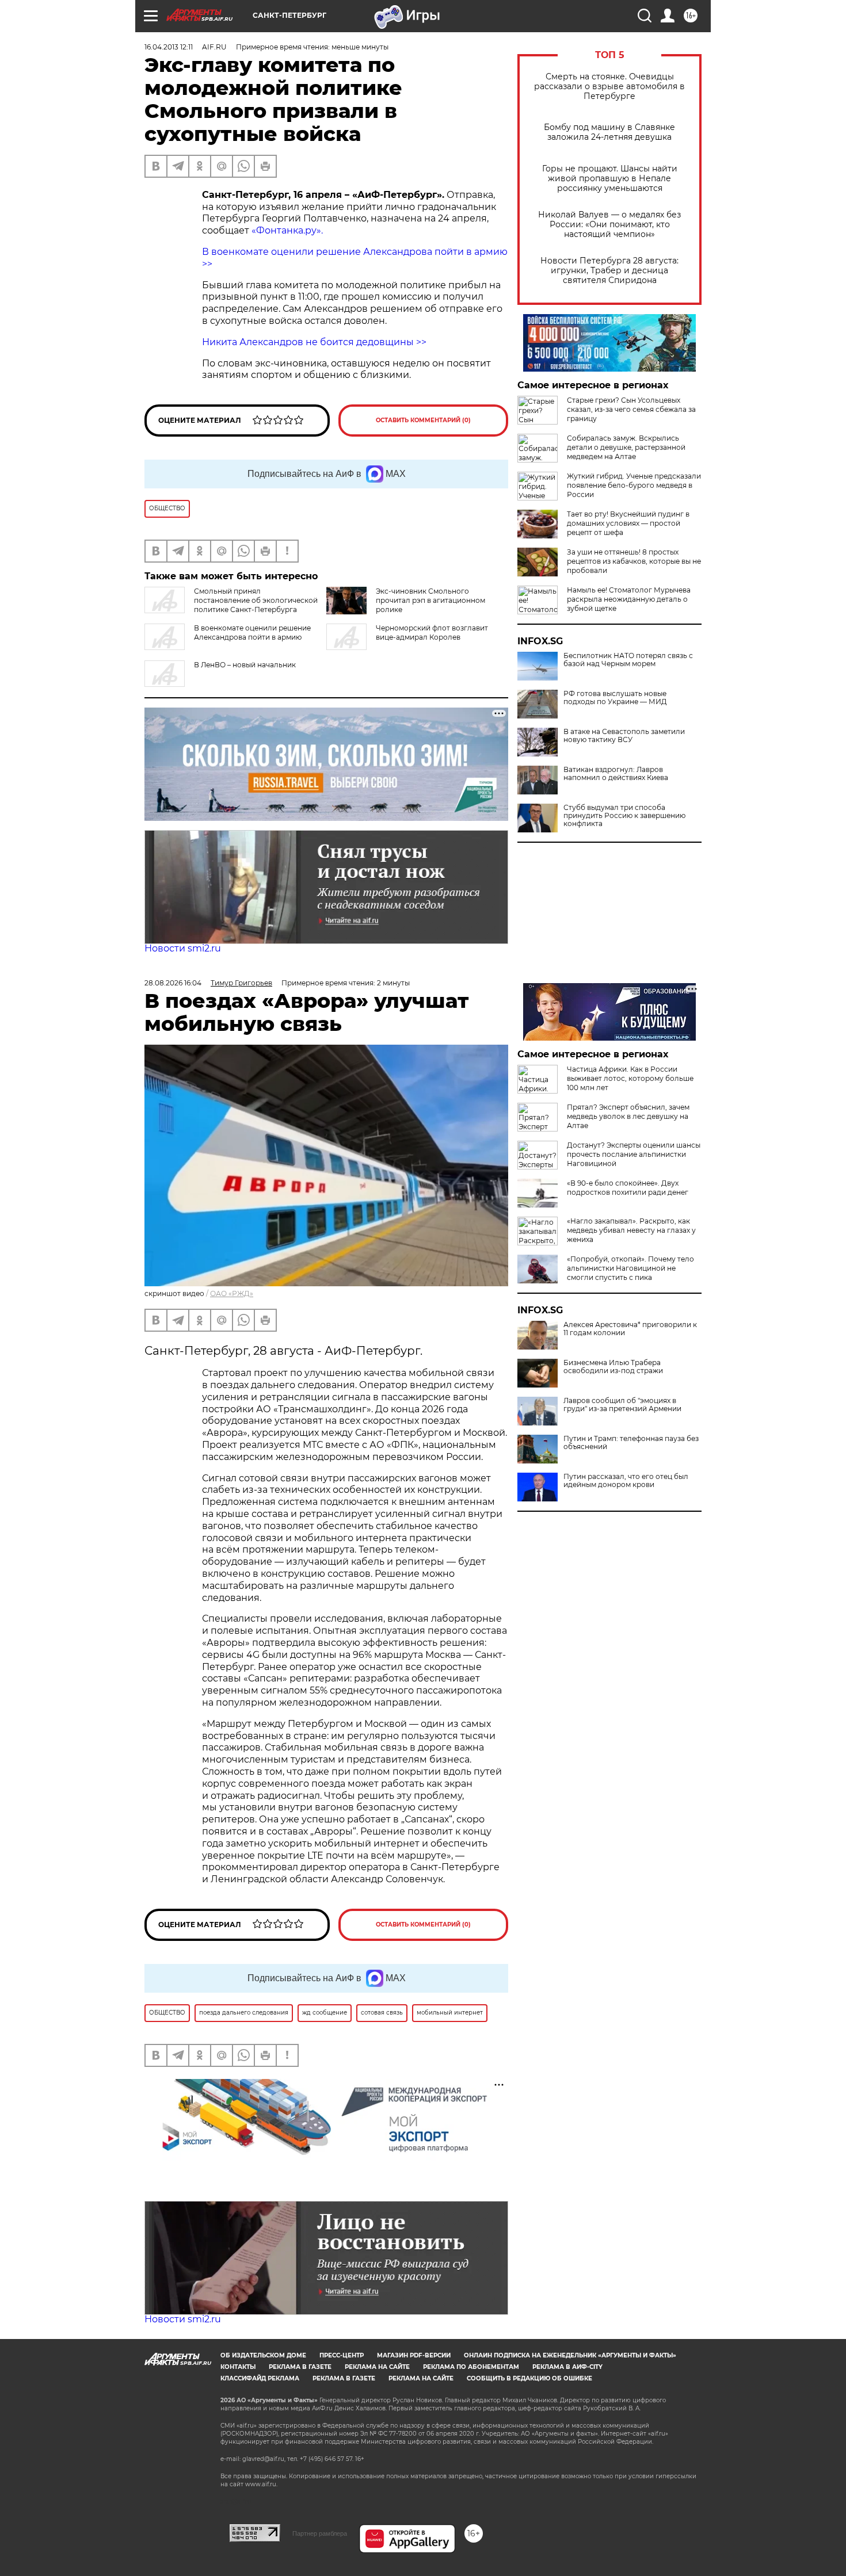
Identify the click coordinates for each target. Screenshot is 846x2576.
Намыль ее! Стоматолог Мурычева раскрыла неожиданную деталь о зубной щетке (629, 599)
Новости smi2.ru (183, 948)
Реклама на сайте (377, 2367)
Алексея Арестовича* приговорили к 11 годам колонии (630, 1329)
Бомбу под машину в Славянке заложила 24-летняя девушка (609, 132)
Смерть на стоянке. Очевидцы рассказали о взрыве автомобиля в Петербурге (609, 87)
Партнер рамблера (320, 2533)
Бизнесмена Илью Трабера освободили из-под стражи (613, 1367)
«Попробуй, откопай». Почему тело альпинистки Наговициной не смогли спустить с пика (630, 1268)
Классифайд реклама (260, 2378)
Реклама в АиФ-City (567, 2367)
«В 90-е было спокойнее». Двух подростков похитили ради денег (628, 1188)
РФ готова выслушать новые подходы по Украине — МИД (615, 698)
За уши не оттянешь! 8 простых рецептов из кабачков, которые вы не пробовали (634, 561)
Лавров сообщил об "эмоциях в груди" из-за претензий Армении (622, 1405)
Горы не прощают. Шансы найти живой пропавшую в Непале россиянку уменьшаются (610, 179)
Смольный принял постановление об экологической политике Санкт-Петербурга (256, 600)
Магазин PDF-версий (414, 2355)
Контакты (238, 2367)
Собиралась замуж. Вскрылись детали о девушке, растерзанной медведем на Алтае (626, 447)
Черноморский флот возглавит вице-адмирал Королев (432, 632)
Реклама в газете (300, 2367)
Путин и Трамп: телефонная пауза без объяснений (631, 1443)
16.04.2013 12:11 (169, 47)
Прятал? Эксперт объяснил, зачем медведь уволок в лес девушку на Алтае (628, 1116)
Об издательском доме (263, 2355)
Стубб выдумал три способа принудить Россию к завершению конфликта (624, 816)
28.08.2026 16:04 (173, 983)
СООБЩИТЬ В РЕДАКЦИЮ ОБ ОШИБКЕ (529, 2378)
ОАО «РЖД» (232, 1293)
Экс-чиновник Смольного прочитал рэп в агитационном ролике (430, 600)
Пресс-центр (342, 2355)
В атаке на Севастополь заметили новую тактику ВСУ (624, 736)
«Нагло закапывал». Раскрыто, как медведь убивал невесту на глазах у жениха (631, 1230)
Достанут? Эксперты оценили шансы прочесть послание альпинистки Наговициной (634, 1154)
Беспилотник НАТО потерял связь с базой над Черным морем (628, 660)
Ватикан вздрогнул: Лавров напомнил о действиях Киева (616, 774)
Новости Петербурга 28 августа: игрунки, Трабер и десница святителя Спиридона (609, 271)
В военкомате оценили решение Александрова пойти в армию (252, 632)
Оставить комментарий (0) (423, 420)
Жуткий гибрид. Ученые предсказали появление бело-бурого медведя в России (634, 485)
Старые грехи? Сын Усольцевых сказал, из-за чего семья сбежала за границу (631, 409)
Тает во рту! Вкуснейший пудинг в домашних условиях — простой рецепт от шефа (628, 523)
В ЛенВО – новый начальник (245, 665)
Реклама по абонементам (471, 2367)
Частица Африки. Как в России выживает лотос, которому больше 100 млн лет (630, 1078)
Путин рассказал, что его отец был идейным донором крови (626, 1481)
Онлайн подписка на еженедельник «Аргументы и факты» (570, 2355)
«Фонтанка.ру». (287, 230)
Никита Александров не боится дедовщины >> (314, 342)
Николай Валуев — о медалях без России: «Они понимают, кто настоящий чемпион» (609, 225)
